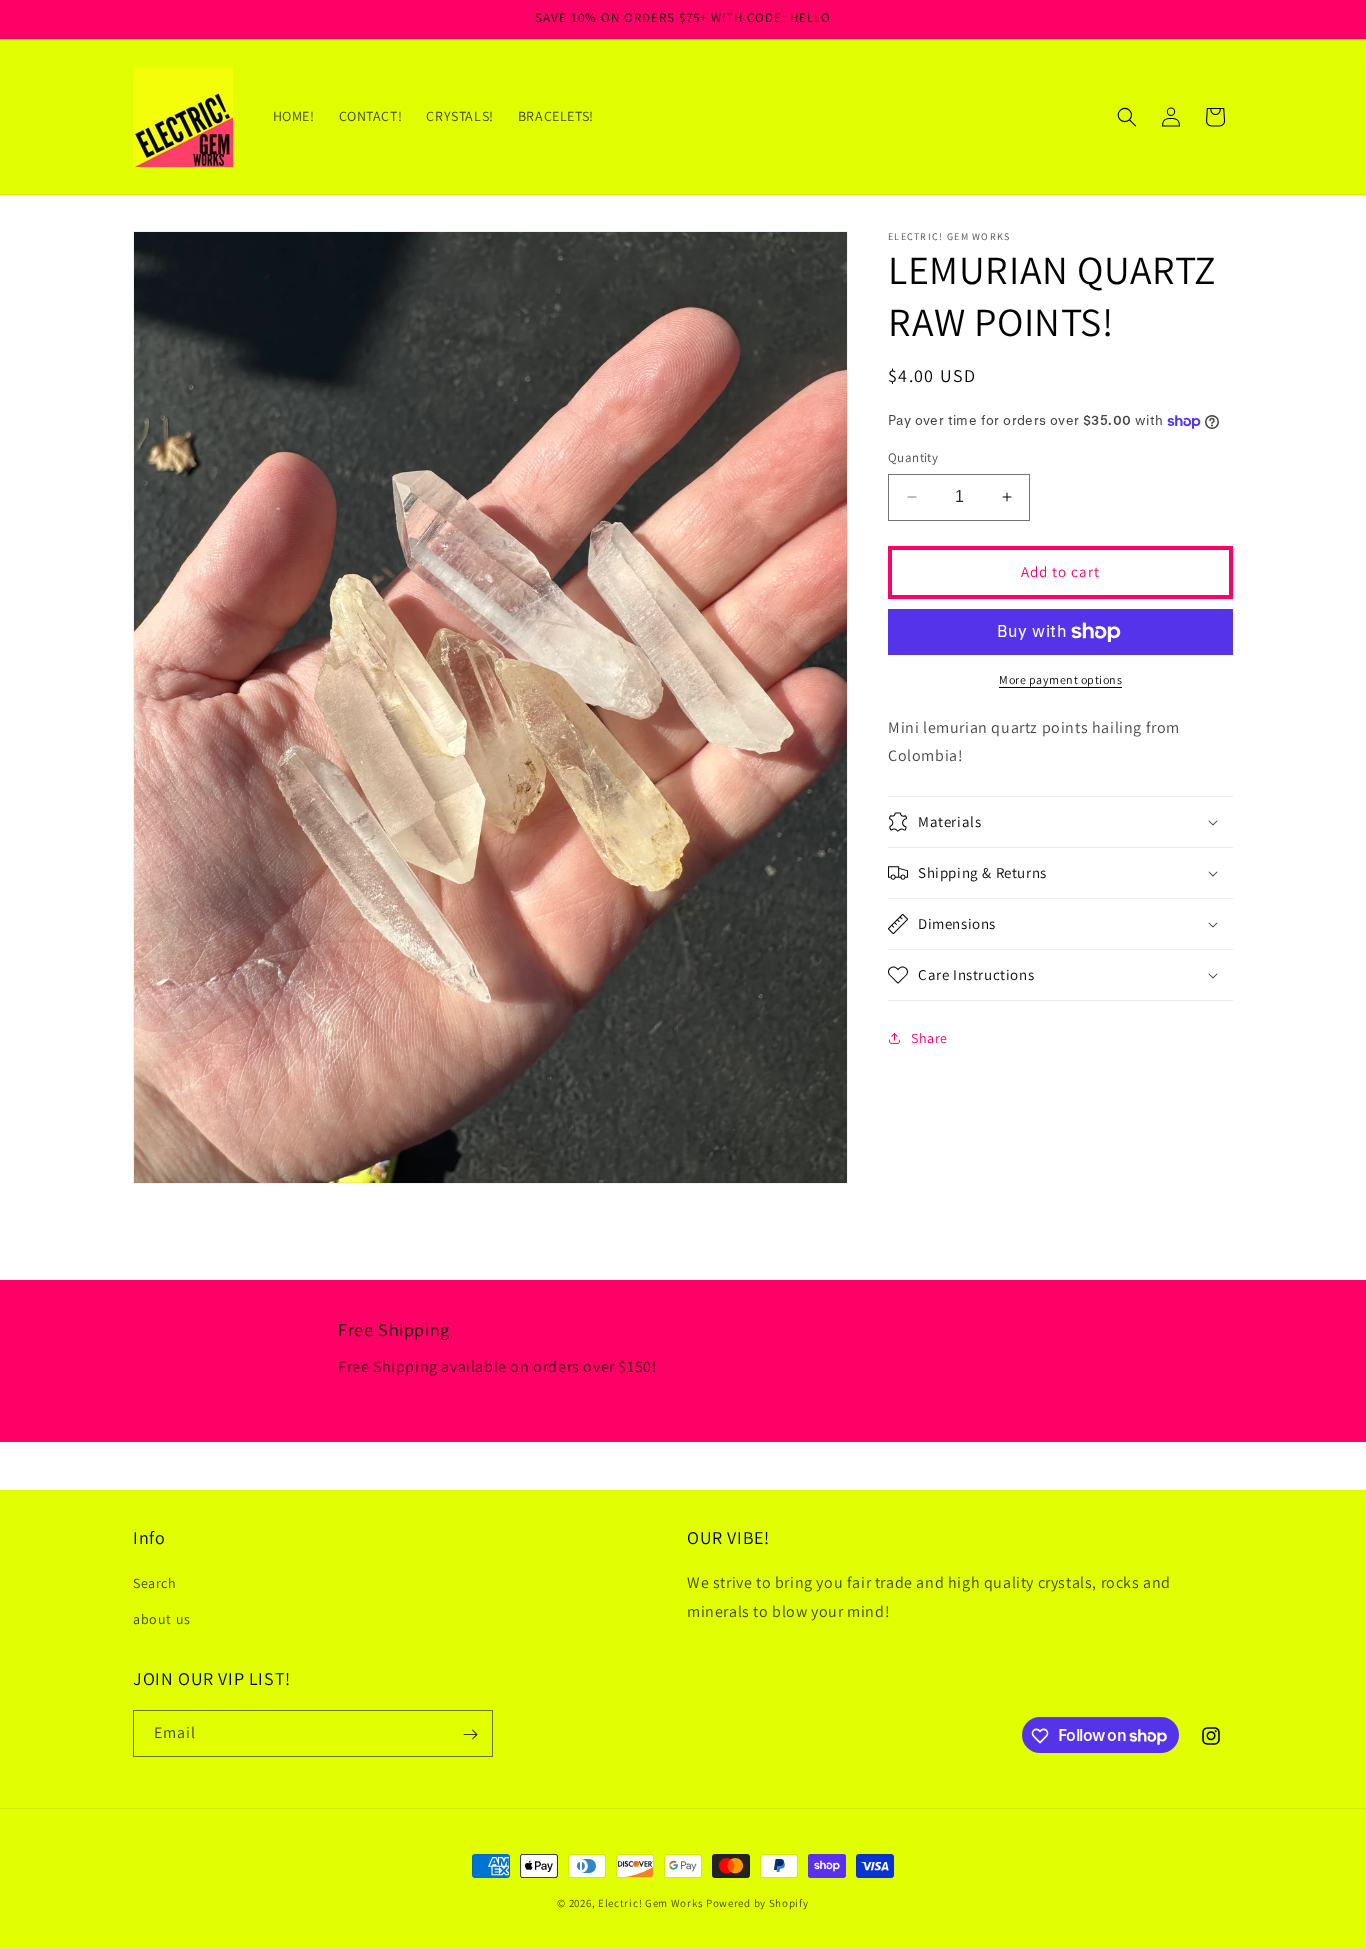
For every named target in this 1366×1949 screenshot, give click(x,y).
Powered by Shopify (757, 1903)
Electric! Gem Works (650, 1903)
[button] (1127, 117)
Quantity (913, 457)
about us (162, 1619)
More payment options (1060, 679)
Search (155, 1584)
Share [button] (929, 1038)
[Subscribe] (470, 1734)
